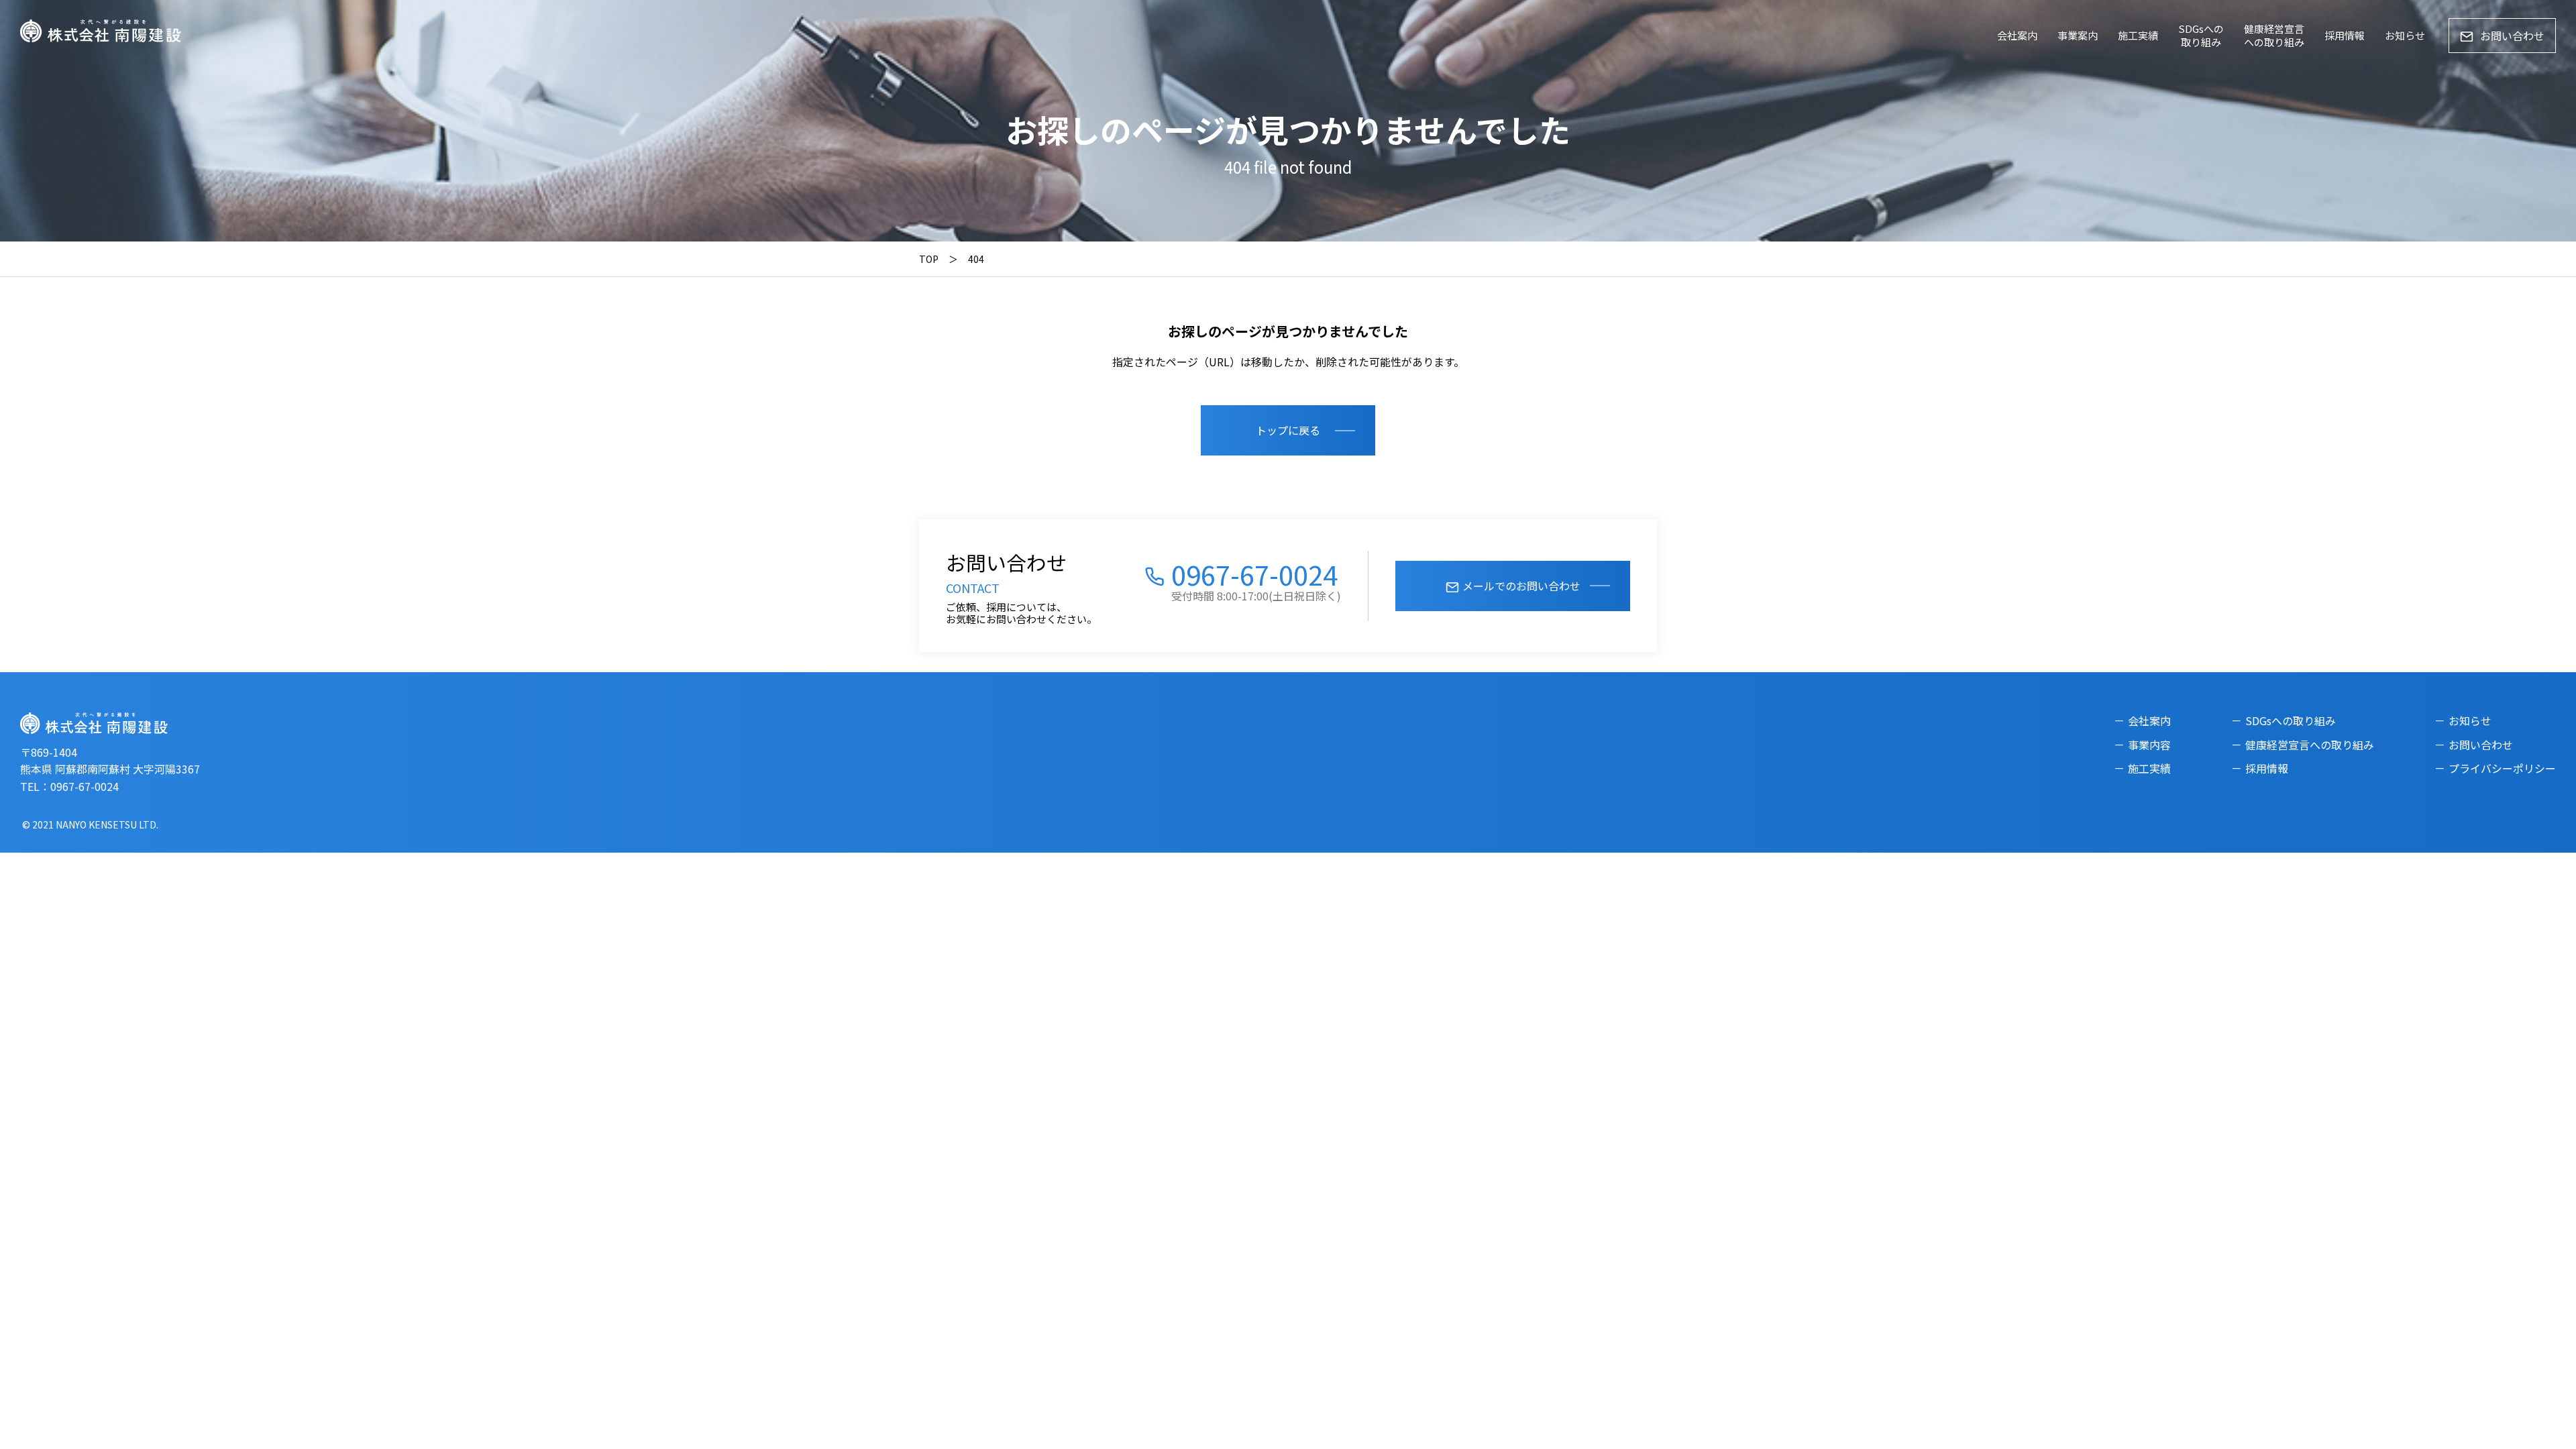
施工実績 (2138, 35)
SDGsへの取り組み (2201, 35)
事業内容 (2149, 745)
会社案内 (2017, 35)
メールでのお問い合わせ (1521, 586)
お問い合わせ (2512, 36)
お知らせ (2405, 35)
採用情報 (2345, 35)
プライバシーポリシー (2502, 768)
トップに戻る (1288, 430)
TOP (929, 259)
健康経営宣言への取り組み (2274, 35)
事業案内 (2078, 35)
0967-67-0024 (1254, 574)
